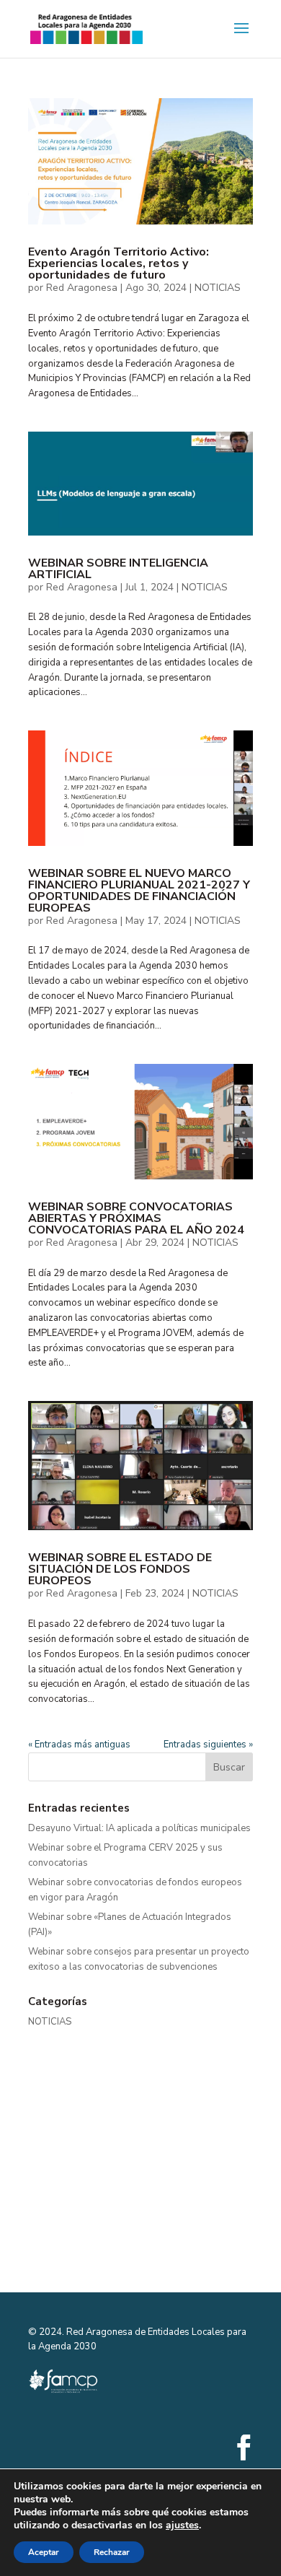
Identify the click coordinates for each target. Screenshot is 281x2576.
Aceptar (44, 2552)
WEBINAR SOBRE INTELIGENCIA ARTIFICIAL (118, 569)
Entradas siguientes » (208, 1745)
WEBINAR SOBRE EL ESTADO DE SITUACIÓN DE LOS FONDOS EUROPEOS (120, 1569)
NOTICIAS (218, 288)
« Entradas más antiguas (79, 1745)
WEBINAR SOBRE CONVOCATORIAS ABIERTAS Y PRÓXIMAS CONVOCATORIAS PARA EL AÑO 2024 (136, 1218)
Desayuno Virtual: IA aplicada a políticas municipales (139, 1828)
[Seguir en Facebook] (244, 2448)
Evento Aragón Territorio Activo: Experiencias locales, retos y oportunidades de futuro (119, 263)
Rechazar (112, 2552)
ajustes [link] (182, 2525)
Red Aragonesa (82, 288)
